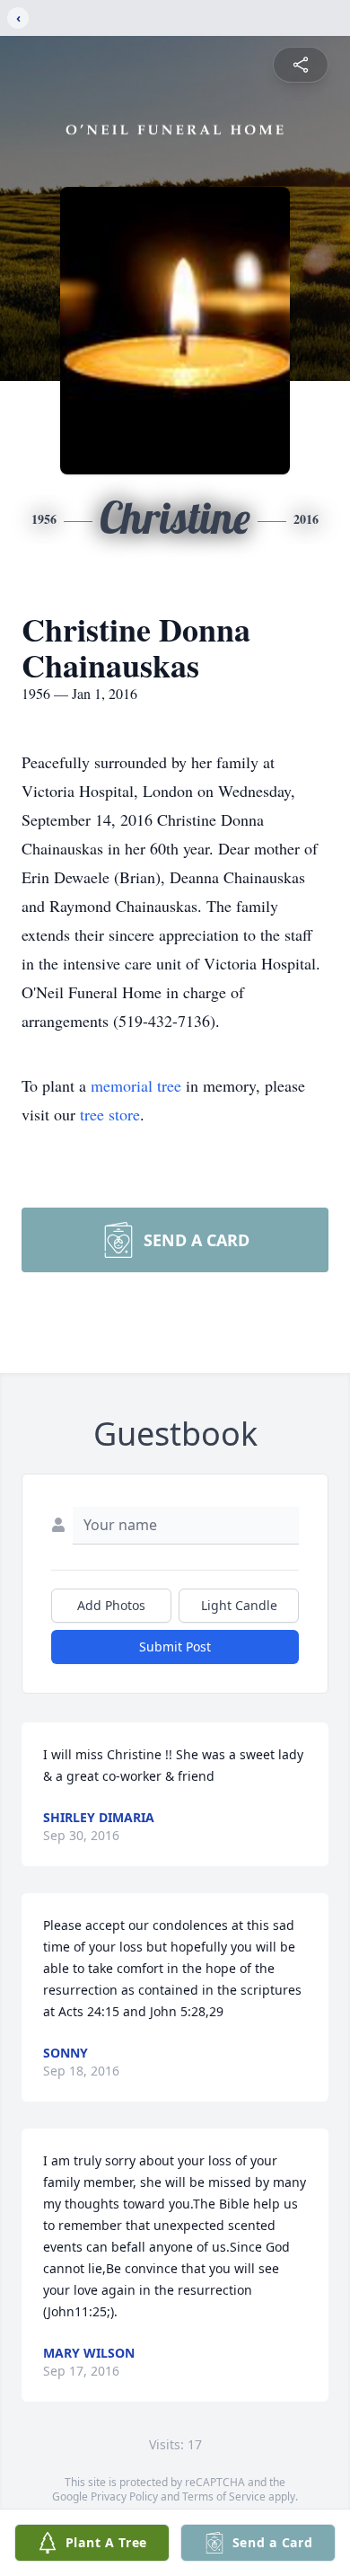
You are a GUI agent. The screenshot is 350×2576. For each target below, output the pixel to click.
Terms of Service (224, 2496)
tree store (110, 1114)
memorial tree (136, 1085)
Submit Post (175, 1647)
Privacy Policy (124, 2496)
